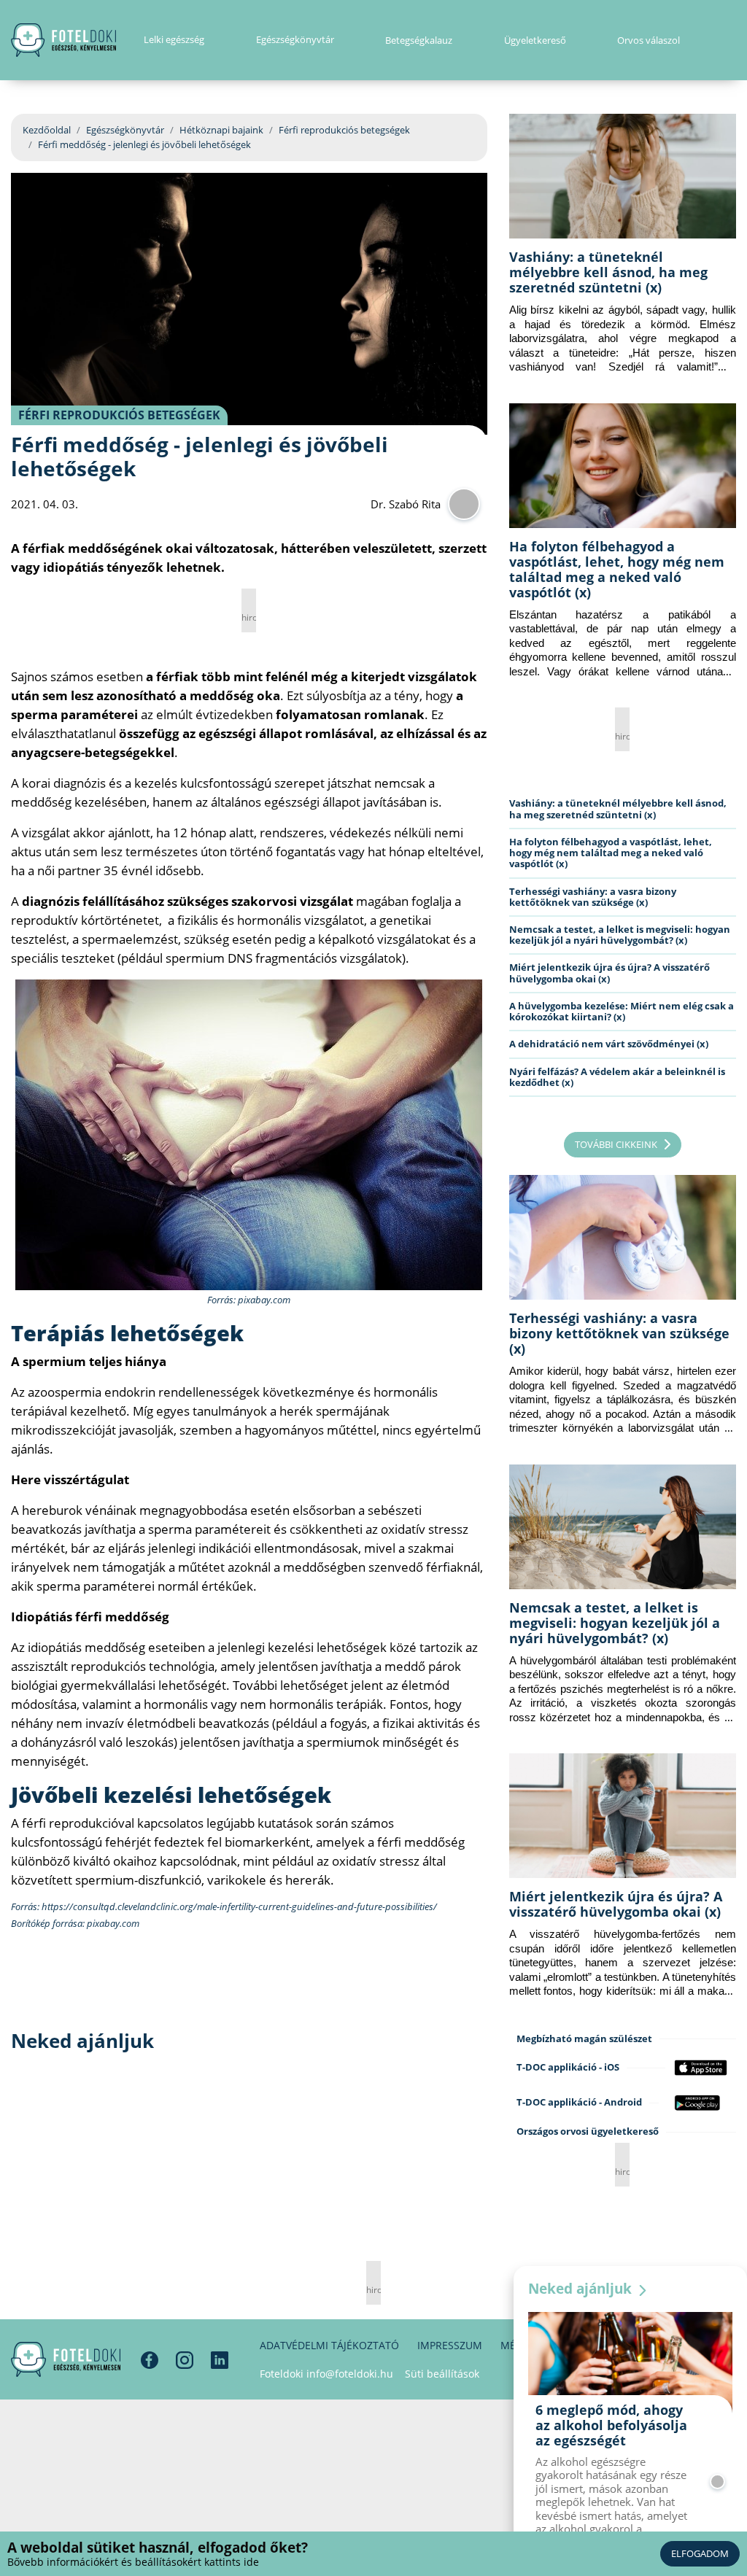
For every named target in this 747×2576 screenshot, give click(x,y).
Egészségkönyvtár (125, 130)
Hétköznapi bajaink (221, 130)
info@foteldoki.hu (350, 2374)
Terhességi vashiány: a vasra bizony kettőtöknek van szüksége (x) (593, 897)
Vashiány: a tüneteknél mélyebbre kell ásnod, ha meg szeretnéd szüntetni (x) (608, 272)
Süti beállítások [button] (442, 2374)
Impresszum (450, 2345)
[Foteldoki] (66, 2359)
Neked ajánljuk (582, 2289)
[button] (731, 40)
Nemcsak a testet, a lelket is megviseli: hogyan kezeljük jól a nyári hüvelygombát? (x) (620, 935)
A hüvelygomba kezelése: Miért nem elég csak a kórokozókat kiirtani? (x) (622, 1011)
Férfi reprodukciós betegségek (344, 130)
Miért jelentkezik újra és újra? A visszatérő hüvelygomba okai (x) (609, 973)
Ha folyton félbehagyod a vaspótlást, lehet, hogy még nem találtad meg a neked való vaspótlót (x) (617, 569)
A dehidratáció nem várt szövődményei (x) (609, 1044)
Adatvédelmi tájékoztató (329, 2345)
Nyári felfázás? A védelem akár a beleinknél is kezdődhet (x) (617, 1077)
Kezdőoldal (47, 130)
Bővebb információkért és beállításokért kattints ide (133, 2562)
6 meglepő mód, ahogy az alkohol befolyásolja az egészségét (611, 2425)
